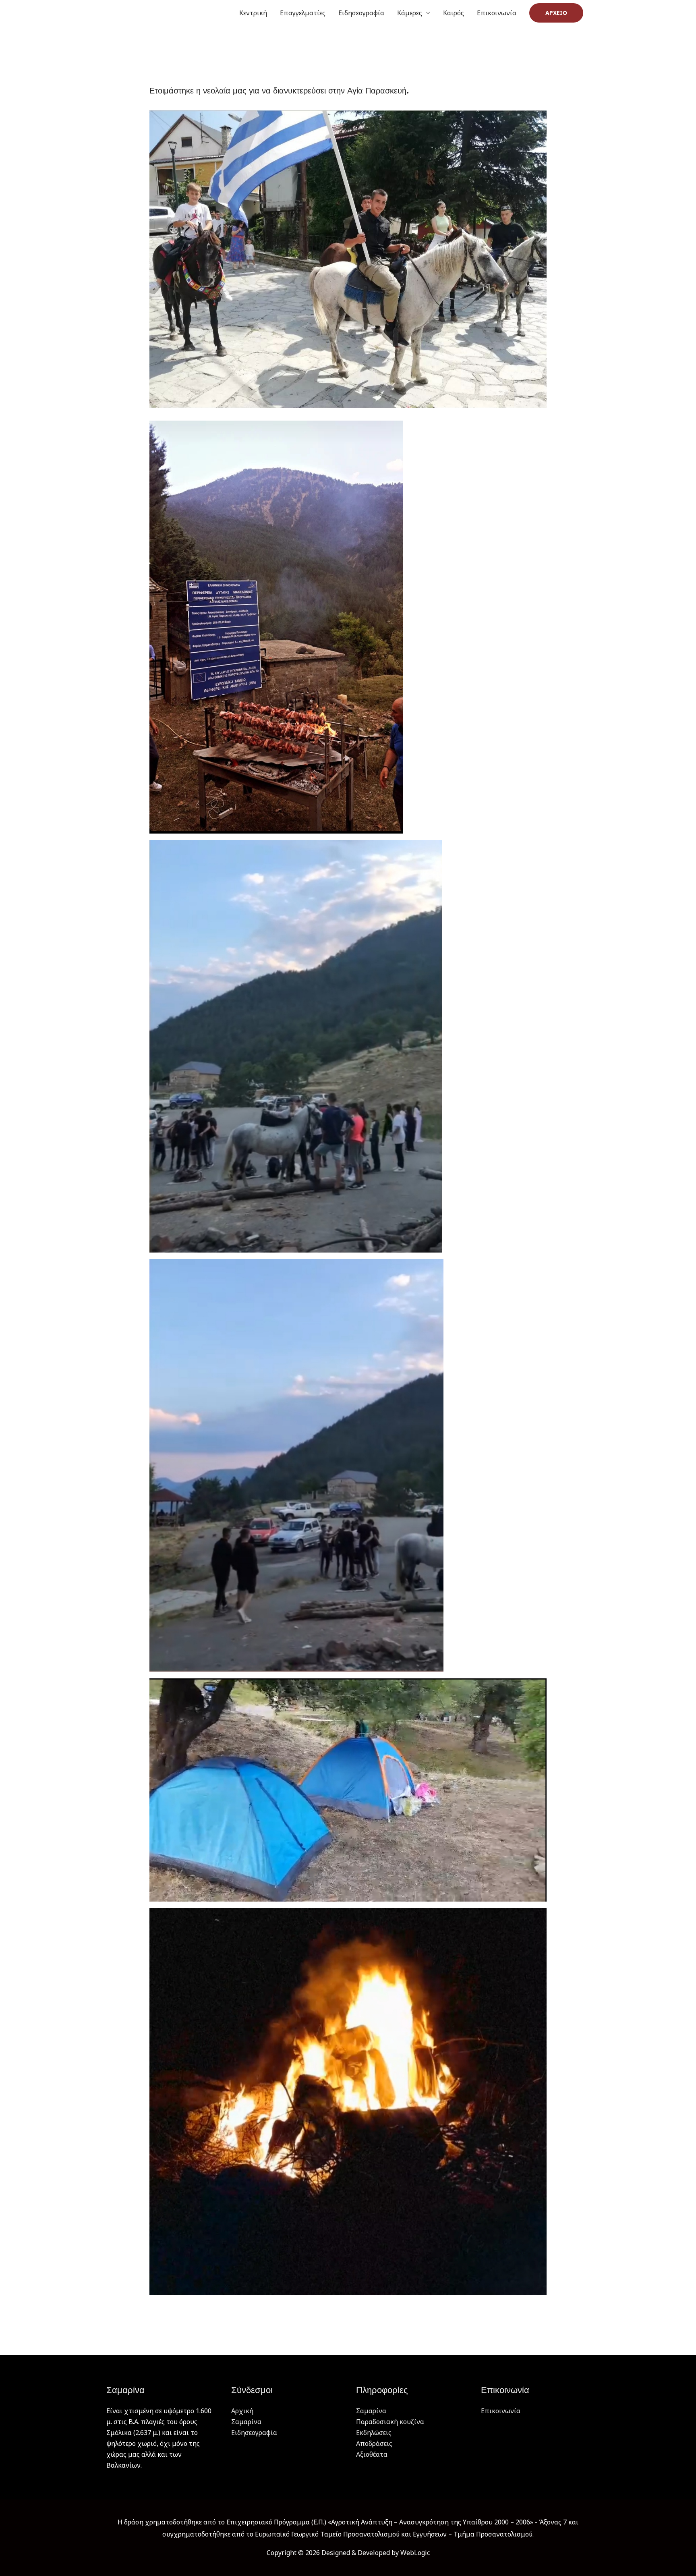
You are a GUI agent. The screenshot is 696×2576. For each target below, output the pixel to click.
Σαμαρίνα (246, 2422)
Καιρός (454, 13)
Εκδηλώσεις (374, 2433)
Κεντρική (253, 13)
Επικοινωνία (497, 13)
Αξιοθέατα (372, 2454)
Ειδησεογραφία (361, 13)
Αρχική (242, 2411)
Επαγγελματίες (303, 13)
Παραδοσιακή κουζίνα (390, 2422)
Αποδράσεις (374, 2443)
